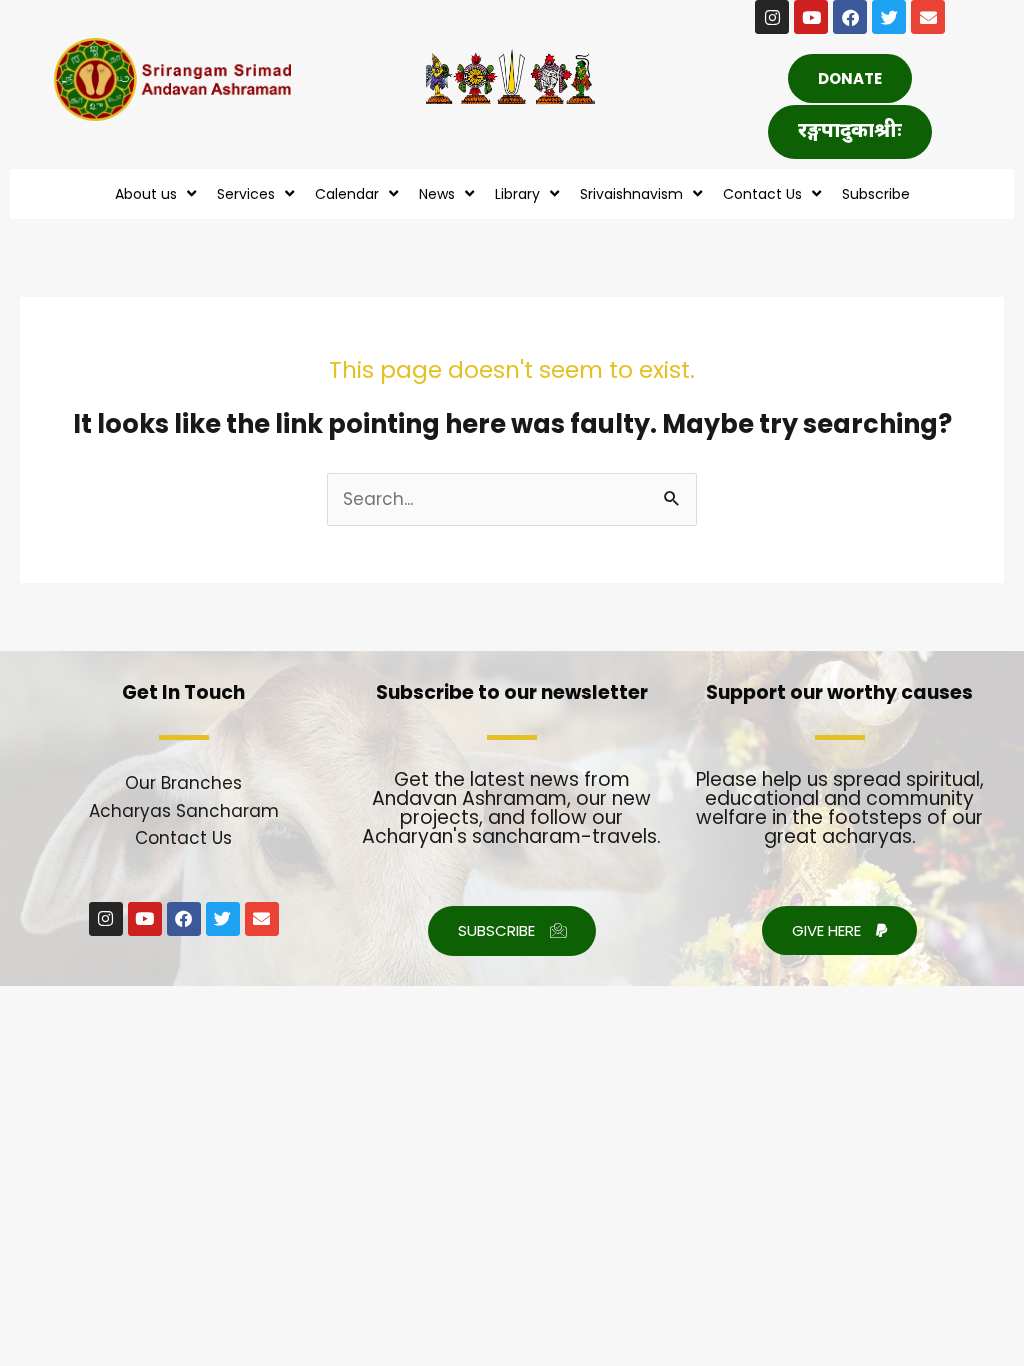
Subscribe (876, 194)
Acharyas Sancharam (184, 811)
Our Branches (183, 783)
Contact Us (183, 838)
